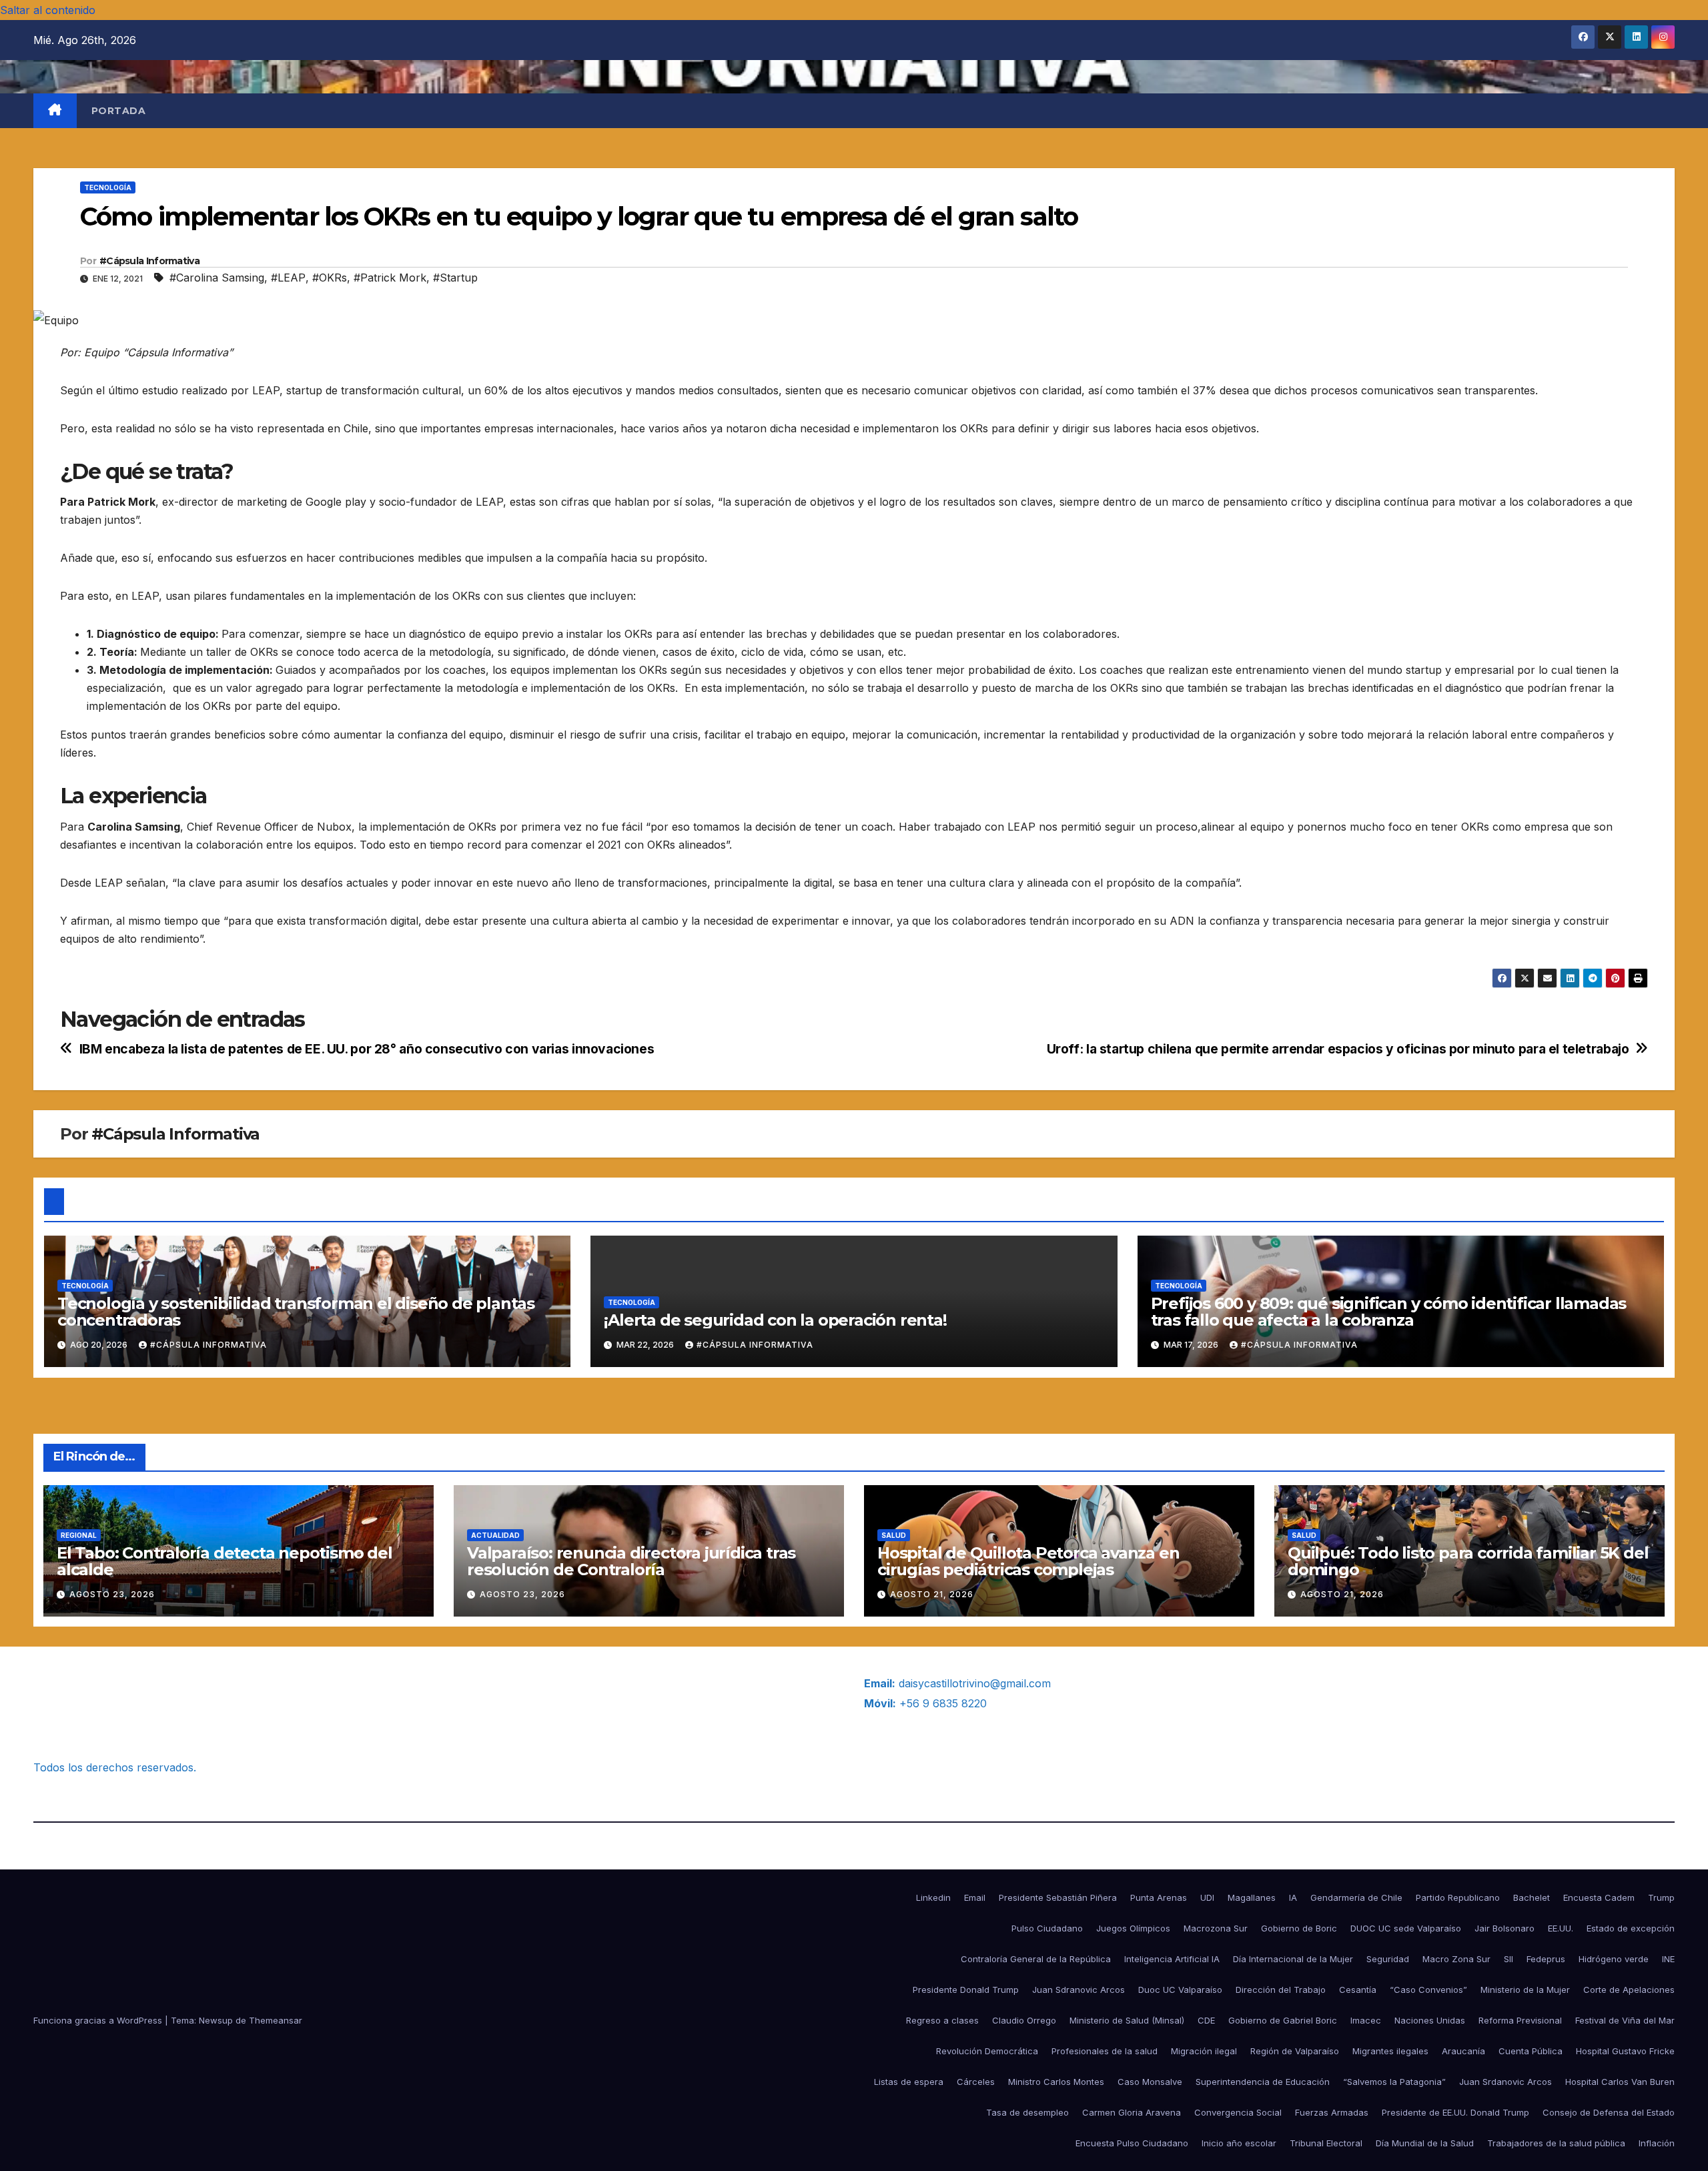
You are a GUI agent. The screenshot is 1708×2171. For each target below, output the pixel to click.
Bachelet (1532, 1897)
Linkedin (933, 1897)
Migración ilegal (1204, 2051)
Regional (79, 1535)
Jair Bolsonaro (1505, 1928)
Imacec (1366, 2020)
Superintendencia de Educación (1263, 2082)
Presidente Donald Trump (966, 1990)
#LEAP (288, 278)
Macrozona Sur (1216, 1928)
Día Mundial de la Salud (1425, 2143)
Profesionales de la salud (1105, 2051)
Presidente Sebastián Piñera (1058, 1897)
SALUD (894, 1535)
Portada (119, 111)
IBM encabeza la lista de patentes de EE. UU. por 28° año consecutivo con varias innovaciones (367, 1049)
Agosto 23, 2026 (112, 1594)
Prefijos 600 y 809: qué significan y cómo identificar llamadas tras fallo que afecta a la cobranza (1389, 1312)
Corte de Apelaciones (1629, 1990)
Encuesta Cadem (1599, 1897)
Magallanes (1252, 1897)
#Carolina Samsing (217, 278)
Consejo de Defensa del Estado (1609, 2112)
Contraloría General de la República (1036, 1959)
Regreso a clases (942, 2020)
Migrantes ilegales (1390, 2051)
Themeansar (276, 2020)
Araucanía (1463, 2051)
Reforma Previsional (1520, 2020)
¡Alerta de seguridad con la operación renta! (775, 1320)
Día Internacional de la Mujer (1293, 1959)
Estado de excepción (1631, 1928)
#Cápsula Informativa (149, 261)
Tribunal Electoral (1326, 2143)
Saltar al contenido (48, 10)
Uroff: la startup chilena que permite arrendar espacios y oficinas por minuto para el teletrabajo (1338, 1049)
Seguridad (1388, 1959)
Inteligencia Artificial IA (1172, 1959)
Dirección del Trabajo (1281, 1990)
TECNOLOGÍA (108, 187)
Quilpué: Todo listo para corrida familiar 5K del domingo (1468, 1561)
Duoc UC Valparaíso (1180, 1990)
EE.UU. (1561, 1928)
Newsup (216, 2020)
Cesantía (1358, 1990)
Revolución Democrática (987, 2051)
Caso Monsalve (1150, 2082)
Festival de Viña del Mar (1625, 2020)
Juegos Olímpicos (1133, 1928)
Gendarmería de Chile (1356, 1897)
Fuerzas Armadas (1332, 2112)
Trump (1661, 1897)
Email (975, 1897)
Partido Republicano (1458, 1897)
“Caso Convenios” (1428, 1990)
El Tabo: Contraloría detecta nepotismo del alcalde (225, 1561)
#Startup (455, 278)
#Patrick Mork (390, 278)
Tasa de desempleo (1027, 2112)
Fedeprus (1546, 1959)
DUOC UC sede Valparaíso (1406, 1928)
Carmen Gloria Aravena (1132, 2112)
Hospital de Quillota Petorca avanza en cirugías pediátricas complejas (1028, 1561)
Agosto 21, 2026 (932, 1594)
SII (1509, 1959)
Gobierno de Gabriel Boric (1283, 2020)
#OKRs (330, 278)
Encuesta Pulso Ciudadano (1132, 2143)
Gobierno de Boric (1299, 1928)
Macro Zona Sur (1456, 1959)
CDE (1206, 2020)
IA (1293, 1897)
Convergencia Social (1238, 2112)
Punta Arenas (1159, 1897)
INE (1668, 1959)
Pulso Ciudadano (1047, 1928)
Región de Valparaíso (1295, 2051)
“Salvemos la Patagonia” (1394, 2082)
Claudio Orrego (1024, 2020)
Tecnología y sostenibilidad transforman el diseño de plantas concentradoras (296, 1312)
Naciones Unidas (1430, 2020)
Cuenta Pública (1531, 2051)
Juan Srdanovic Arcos (1506, 2082)
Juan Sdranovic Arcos (1079, 1990)
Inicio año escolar (1239, 2143)
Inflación (1657, 2143)
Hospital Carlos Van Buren (1620, 2082)
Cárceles (976, 2082)
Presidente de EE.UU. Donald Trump (1455, 2112)
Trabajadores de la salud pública (1556, 2143)
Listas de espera (909, 2082)
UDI (1207, 1897)
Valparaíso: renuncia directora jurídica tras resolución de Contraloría (631, 1561)
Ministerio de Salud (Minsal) (1127, 2020)
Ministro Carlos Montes (1056, 2082)
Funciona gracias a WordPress (99, 2020)
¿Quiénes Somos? (79, 1683)
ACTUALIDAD (495, 1535)
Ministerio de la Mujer (1525, 1990)
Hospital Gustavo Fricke (1625, 2051)
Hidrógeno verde (1614, 1959)
